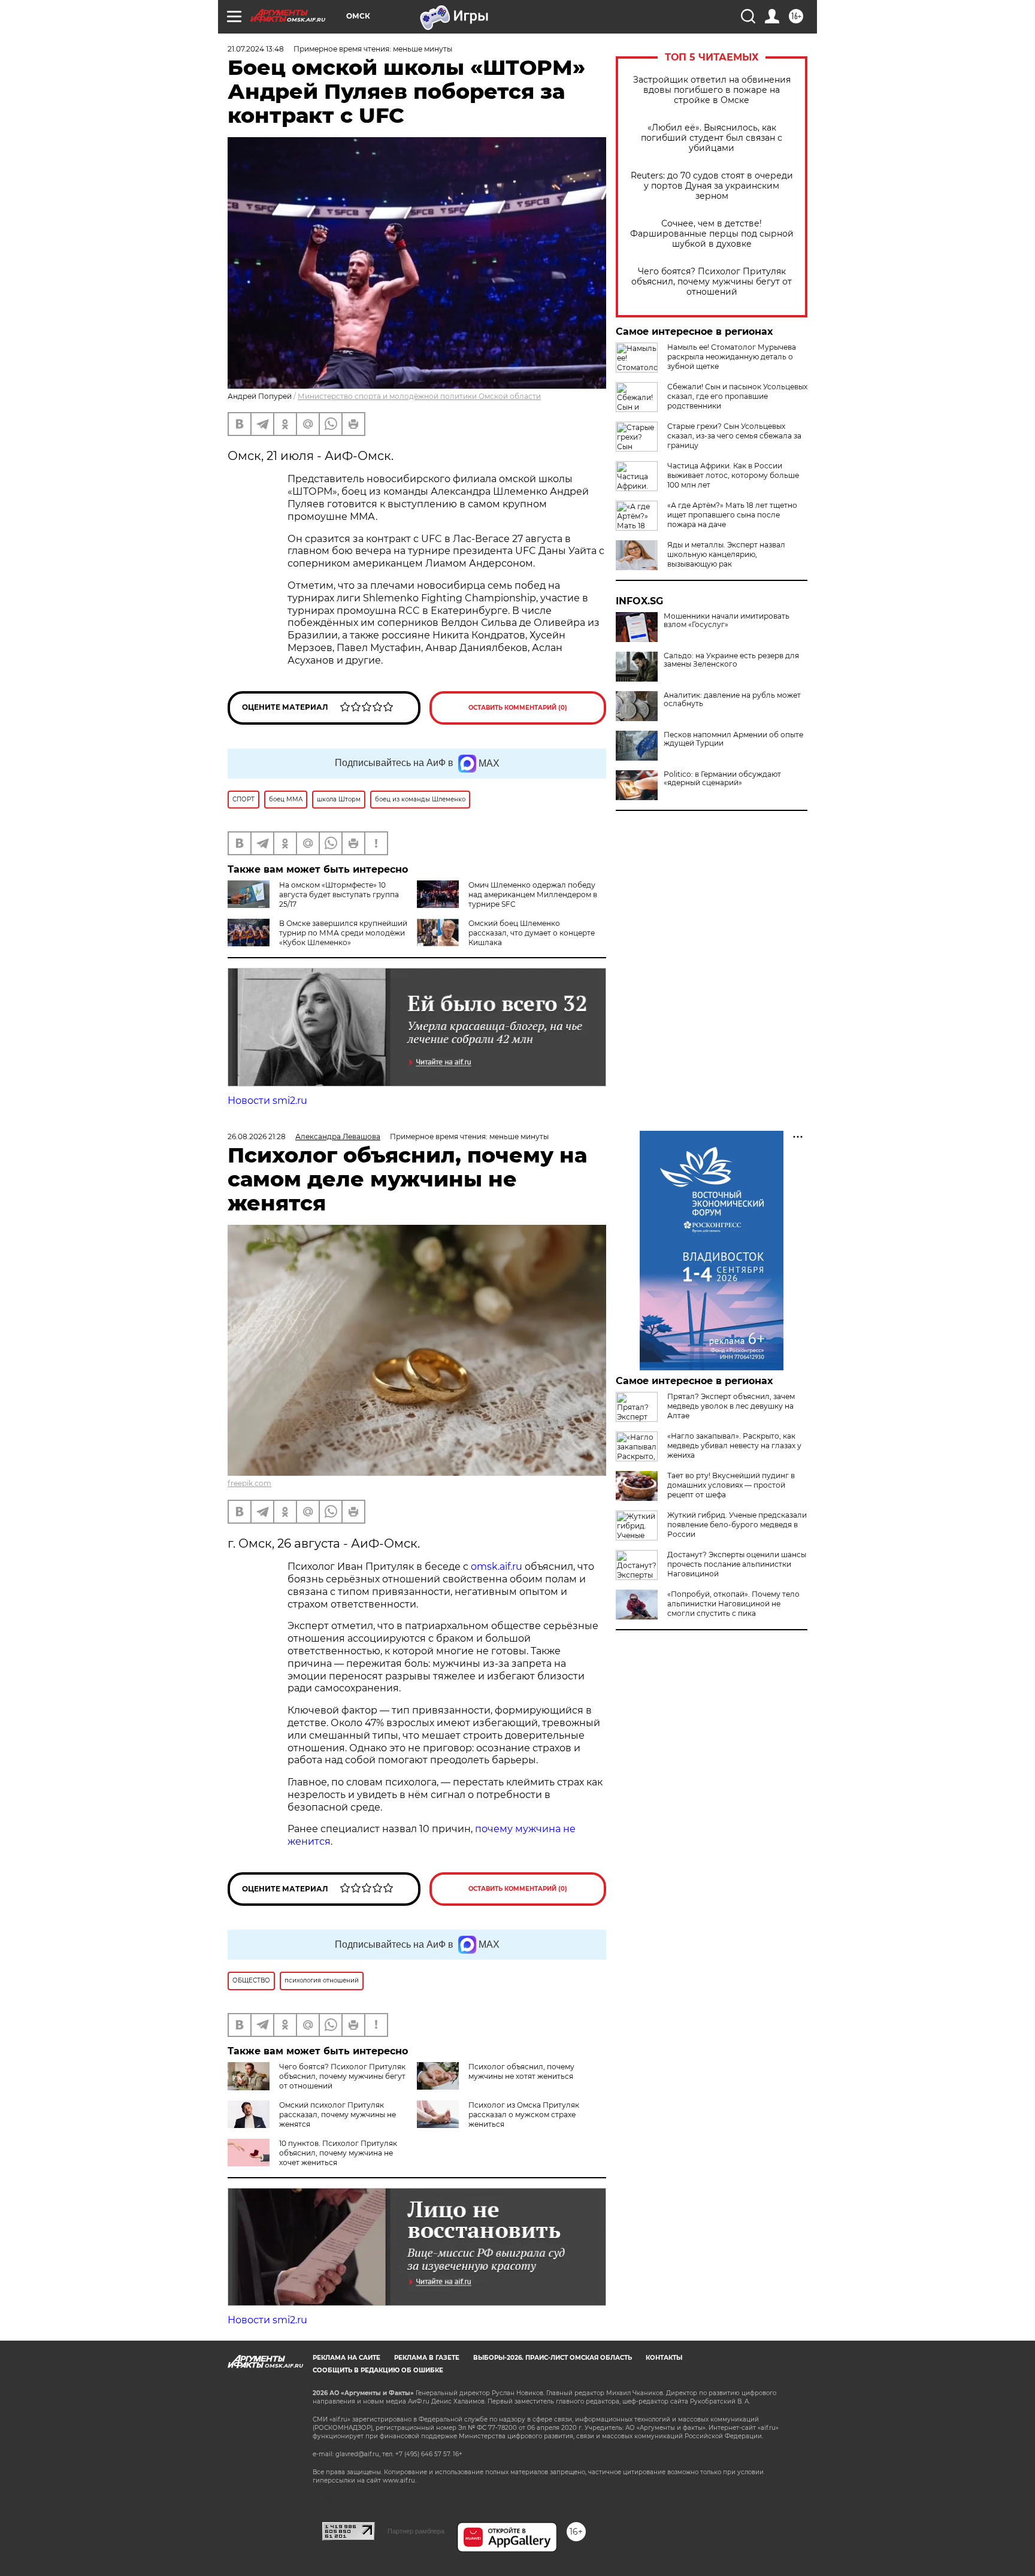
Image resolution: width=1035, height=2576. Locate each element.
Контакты (664, 2358)
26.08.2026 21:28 (257, 1136)
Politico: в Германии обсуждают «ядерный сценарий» (722, 779)
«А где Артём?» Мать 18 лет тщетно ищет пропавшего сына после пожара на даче (732, 515)
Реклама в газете (427, 2358)
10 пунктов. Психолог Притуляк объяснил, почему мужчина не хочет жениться (338, 2153)
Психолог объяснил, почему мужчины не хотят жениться (521, 2071)
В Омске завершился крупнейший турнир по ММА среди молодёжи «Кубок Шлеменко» (343, 933)
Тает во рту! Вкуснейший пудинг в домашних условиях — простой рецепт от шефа (731, 1485)
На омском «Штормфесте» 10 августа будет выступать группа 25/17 (339, 895)
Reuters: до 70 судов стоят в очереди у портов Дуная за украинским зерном (712, 186)
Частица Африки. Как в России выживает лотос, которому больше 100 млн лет (733, 475)
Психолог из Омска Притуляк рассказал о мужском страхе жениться (524, 2115)
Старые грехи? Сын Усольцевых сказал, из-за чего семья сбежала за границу (734, 436)
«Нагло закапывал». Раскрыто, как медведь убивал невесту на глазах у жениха (734, 1446)
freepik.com (249, 1483)
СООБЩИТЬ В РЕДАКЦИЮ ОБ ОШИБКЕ (378, 2370)
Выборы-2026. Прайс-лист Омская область (553, 2358)
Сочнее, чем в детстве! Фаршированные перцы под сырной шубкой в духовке (712, 234)
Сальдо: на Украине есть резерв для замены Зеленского (731, 660)
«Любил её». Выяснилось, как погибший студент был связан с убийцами (712, 138)
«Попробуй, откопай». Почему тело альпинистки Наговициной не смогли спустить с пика (733, 1604)
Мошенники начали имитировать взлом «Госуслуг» (727, 620)
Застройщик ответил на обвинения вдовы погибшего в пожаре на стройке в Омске (712, 90)
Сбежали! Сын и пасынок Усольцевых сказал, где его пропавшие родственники (737, 396)
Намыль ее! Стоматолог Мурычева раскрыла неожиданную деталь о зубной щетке (732, 357)
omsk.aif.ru (497, 1567)
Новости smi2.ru (267, 1101)
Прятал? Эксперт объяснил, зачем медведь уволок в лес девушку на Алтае (731, 1406)
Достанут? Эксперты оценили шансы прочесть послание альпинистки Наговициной (737, 1564)
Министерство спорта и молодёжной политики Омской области (419, 396)
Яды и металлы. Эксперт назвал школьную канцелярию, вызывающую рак (726, 554)
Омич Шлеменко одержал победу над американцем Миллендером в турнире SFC (533, 895)
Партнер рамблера (416, 2531)
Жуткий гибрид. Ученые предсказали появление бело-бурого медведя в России (737, 1525)
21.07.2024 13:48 (256, 49)
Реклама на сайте (346, 2358)
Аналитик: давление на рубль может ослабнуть (732, 700)
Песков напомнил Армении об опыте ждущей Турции (733, 739)
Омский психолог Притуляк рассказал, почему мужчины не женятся (338, 2115)
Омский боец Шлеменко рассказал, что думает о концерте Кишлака (532, 933)
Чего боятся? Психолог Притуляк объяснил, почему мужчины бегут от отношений (712, 282)
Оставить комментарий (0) (518, 708)
